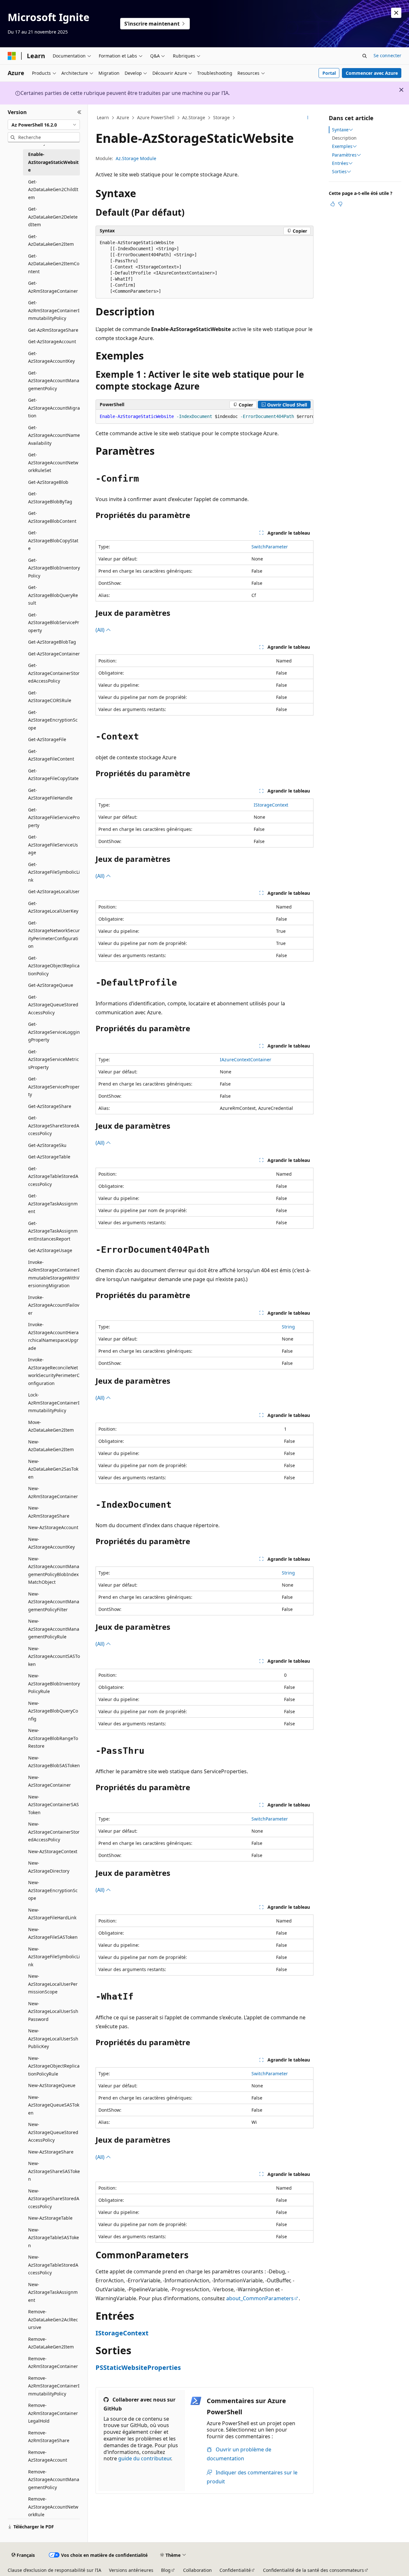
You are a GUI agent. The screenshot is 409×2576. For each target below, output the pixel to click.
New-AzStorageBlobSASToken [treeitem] (54, 1762)
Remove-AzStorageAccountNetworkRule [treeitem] (53, 2507)
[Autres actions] (308, 118)
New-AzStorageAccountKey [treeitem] (51, 1543)
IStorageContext (271, 805)
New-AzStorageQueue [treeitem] (52, 2085)
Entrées (340, 163)
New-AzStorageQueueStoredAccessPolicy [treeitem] (53, 2132)
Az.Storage (194, 117)
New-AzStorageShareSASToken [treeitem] (54, 2171)
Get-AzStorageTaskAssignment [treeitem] (53, 1203)
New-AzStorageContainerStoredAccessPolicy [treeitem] (54, 1832)
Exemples (342, 146)
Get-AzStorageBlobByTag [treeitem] (50, 498)
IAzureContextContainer (246, 1060)
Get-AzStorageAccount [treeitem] (52, 341)
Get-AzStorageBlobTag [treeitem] (52, 642)
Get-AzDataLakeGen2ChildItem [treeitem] (53, 190)
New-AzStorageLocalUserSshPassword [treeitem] (53, 2011)
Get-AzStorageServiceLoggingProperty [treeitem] (54, 1032)
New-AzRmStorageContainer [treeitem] (53, 1492)
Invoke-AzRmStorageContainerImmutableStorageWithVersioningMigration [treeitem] (54, 1274)
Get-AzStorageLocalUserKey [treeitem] (53, 907)
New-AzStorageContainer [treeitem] (50, 1781)
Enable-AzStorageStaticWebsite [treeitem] (53, 162)
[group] (204, 417)
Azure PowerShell (156, 117)
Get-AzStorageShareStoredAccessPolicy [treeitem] (54, 1126)
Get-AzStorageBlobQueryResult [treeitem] (53, 595)
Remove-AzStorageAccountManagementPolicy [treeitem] (54, 2479)
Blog (166, 2570)
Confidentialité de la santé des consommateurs (313, 2570)
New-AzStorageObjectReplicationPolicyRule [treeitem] (54, 2066)
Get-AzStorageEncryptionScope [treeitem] (53, 720)
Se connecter (387, 55)
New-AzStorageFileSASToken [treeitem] (53, 1933)
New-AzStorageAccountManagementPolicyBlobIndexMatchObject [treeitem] (54, 1570)
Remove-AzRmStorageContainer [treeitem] (53, 2363)
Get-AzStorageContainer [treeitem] (54, 654)
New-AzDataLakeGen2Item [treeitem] (51, 1446)
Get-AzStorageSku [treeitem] (47, 1145)
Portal (329, 73)
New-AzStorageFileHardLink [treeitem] (52, 1914)
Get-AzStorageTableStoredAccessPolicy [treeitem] (53, 1176)
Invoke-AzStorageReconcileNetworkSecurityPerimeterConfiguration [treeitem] (54, 1371)
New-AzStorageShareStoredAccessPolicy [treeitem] (54, 2199)
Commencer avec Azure (372, 73)
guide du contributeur (145, 2458)
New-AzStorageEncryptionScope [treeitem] (53, 1890)
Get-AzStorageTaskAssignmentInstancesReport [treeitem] (53, 1231)
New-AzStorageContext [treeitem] (53, 1851)
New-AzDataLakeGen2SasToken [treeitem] (53, 1469)
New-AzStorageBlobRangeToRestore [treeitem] (53, 1738)
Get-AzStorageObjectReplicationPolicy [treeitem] (54, 966)
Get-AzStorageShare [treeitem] (50, 1106)
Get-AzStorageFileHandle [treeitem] (50, 794)
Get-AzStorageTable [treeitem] (49, 1157)
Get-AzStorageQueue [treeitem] (51, 985)
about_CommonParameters (260, 2298)
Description (344, 138)
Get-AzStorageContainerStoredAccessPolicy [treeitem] (54, 673)
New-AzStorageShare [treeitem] (51, 2152)
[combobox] (44, 125)
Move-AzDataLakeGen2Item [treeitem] (51, 1426)
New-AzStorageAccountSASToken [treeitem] (54, 1656)
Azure (123, 117)
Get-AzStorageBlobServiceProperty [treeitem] (54, 623)
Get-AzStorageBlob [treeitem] (48, 482)
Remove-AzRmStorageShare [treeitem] (49, 2437)
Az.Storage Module (136, 158)
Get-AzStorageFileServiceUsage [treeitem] (53, 845)
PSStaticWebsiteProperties (138, 2367)
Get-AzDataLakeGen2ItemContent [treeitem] (54, 264)
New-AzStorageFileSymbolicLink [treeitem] (54, 1957)
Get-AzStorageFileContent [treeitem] (51, 755)
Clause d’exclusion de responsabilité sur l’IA (54, 2570)
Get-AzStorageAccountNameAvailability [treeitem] (54, 435)
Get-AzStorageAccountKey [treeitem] (51, 357)
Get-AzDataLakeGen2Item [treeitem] (51, 240)
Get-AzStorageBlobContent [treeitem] (52, 517)
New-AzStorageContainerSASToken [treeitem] (54, 1805)
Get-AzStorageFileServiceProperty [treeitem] (54, 817)
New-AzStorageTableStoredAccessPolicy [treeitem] (53, 2265)
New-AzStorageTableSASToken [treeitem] (54, 2238)
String (288, 1327)
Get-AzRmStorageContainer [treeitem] (53, 287)
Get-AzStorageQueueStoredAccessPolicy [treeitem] (53, 1005)
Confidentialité (235, 2570)
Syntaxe (340, 130)
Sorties (339, 172)
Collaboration (197, 2570)
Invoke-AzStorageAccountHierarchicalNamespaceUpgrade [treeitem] (53, 1336)
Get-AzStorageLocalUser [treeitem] (54, 891)
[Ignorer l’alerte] (396, 13)
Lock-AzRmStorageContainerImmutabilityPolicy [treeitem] (54, 1403)
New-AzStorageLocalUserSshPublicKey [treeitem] (53, 2038)
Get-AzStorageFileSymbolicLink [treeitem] (54, 872)
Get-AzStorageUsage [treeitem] (50, 1250)
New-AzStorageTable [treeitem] (50, 2218)
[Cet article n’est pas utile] (340, 204)
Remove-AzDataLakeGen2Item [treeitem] (51, 2343)
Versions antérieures (131, 2570)
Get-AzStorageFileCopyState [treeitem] (53, 775)
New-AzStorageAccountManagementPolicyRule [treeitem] (54, 1629)
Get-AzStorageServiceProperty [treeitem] (54, 1087)
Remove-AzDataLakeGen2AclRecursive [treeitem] (53, 2319)
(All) (101, 630)
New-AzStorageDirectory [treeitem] (49, 1867)
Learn (103, 117)
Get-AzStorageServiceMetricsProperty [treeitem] (54, 1059)
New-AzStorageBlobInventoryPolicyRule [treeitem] (54, 1683)
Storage (221, 117)
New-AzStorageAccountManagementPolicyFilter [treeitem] (54, 1602)
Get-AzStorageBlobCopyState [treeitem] (53, 540)
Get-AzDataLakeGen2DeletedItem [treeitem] (53, 217)
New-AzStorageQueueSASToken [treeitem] (54, 2105)
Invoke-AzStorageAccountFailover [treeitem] (54, 1305)
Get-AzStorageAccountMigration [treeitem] (54, 408)
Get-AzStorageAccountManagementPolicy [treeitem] (54, 381)
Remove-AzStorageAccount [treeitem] (48, 2456)
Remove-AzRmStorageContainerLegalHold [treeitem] (53, 2413)
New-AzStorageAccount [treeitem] (53, 1527)
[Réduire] (79, 112)
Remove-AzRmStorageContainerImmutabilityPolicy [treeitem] (54, 2386)
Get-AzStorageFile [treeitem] (47, 739)
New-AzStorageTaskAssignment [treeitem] (53, 2292)
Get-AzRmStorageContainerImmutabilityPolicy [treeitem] (54, 310)
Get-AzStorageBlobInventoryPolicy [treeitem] (54, 568)
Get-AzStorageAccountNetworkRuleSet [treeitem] (53, 462)
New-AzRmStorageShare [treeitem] (49, 1512)
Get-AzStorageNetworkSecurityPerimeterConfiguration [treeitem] (54, 935)
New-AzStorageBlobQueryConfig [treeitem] (53, 1711)
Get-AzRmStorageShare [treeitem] (53, 330)
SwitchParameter (270, 547)
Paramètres (344, 155)
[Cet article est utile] (333, 204)
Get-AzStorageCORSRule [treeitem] (50, 697)
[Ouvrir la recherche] (365, 56)
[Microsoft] (12, 56)
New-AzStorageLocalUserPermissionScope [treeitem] (53, 1984)
